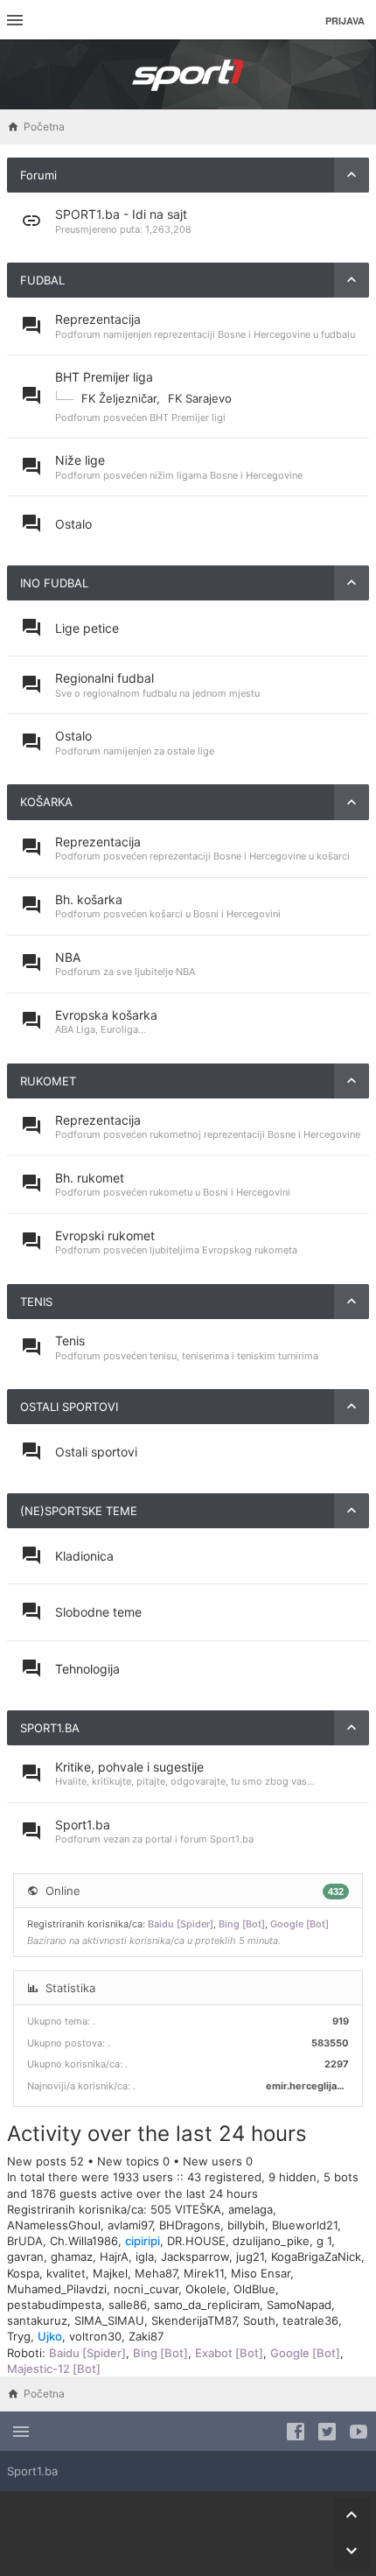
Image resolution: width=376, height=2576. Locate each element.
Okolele (206, 2289)
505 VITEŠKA (186, 2209)
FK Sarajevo (200, 398)
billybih (246, 2225)
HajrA (114, 2257)
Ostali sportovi (96, 1452)
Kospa (23, 2273)
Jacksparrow (195, 2257)
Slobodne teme (98, 1612)
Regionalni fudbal (104, 678)
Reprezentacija (98, 319)
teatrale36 (310, 2320)
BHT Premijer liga (104, 377)
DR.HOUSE (196, 2241)
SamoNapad (299, 2305)
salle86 (128, 2305)
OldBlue (254, 2289)
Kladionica (84, 1556)
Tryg (19, 2336)
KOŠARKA (46, 802)
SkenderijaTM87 (194, 2320)
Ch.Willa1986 (84, 2241)
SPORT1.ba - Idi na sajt (121, 214)
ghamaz (72, 2257)
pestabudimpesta (54, 2305)
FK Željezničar (119, 398)
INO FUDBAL (54, 583)
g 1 (324, 2241)
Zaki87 (146, 2336)
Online (63, 1891)
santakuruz (37, 2320)
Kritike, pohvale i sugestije (129, 1767)
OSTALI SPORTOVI (69, 1407)
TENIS (36, 1302)
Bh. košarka (89, 899)
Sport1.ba (83, 1825)
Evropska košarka (106, 1015)
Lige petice (87, 628)
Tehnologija (87, 1669)
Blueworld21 (305, 2225)
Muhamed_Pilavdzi (57, 2289)
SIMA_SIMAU (109, 2320)
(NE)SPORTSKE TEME (79, 1511)
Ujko (50, 2336)
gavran (25, 2257)
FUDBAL (42, 280)
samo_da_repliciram (207, 2305)
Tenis (70, 1341)
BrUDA (25, 2241)
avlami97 (130, 2225)
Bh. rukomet (90, 1178)
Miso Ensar (261, 2273)
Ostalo (73, 524)
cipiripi (143, 2241)
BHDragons (190, 2225)
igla (145, 2257)
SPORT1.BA (50, 1728)
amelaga (251, 2209)
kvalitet (66, 2273)
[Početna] (188, 74)
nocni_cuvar (146, 2289)
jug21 (250, 2257)
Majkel (110, 2273)
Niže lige (80, 460)
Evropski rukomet (105, 1235)
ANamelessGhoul (54, 2225)
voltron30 (95, 2336)
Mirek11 (204, 2273)
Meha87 (156, 2273)
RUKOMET (48, 1081)
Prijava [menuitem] (345, 21)
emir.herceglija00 (307, 2086)
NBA (68, 957)
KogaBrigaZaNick (316, 2257)
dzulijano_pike (271, 2241)
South (259, 2320)
